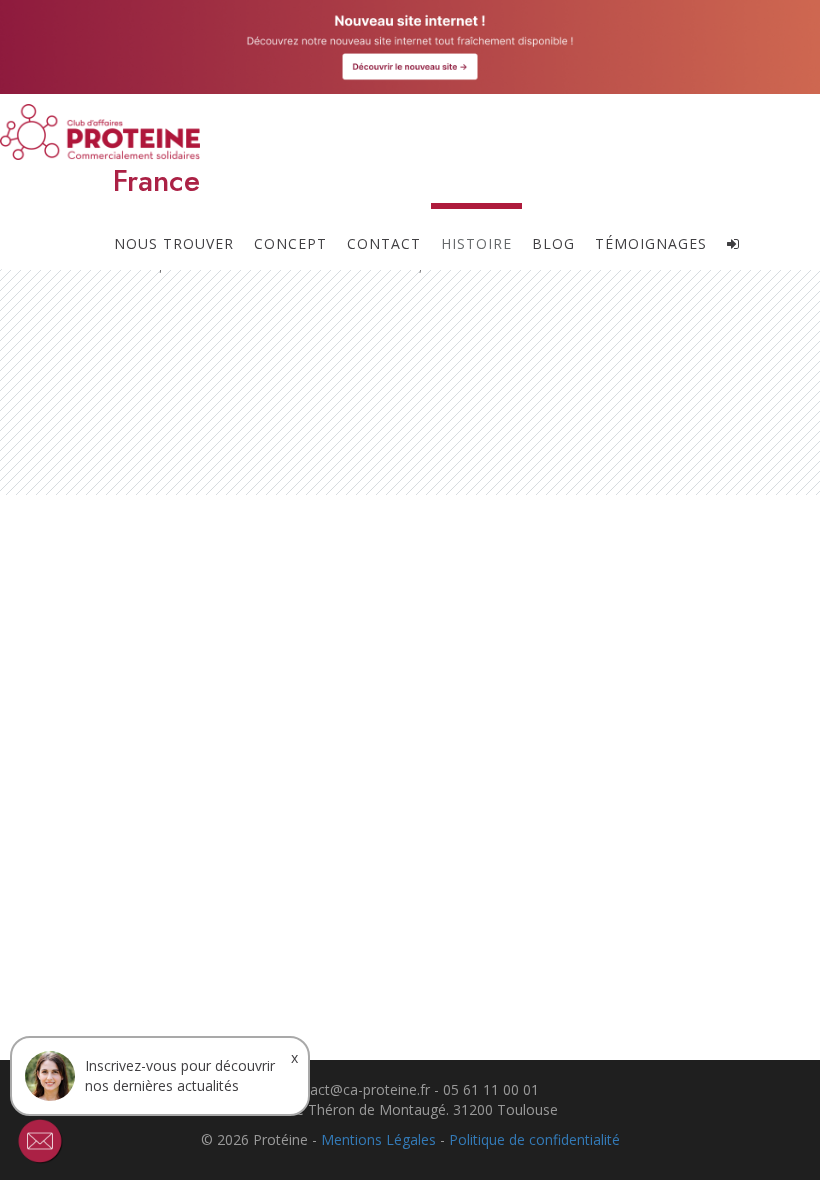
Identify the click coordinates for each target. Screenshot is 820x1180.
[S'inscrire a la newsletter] (40, 1141)
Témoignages (651, 243)
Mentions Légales (378, 1139)
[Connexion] (733, 236)
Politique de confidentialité (534, 1139)
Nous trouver (174, 243)
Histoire (476, 243)
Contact (384, 243)
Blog (553, 243)
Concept (290, 243)
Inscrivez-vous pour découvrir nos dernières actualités (180, 1075)
